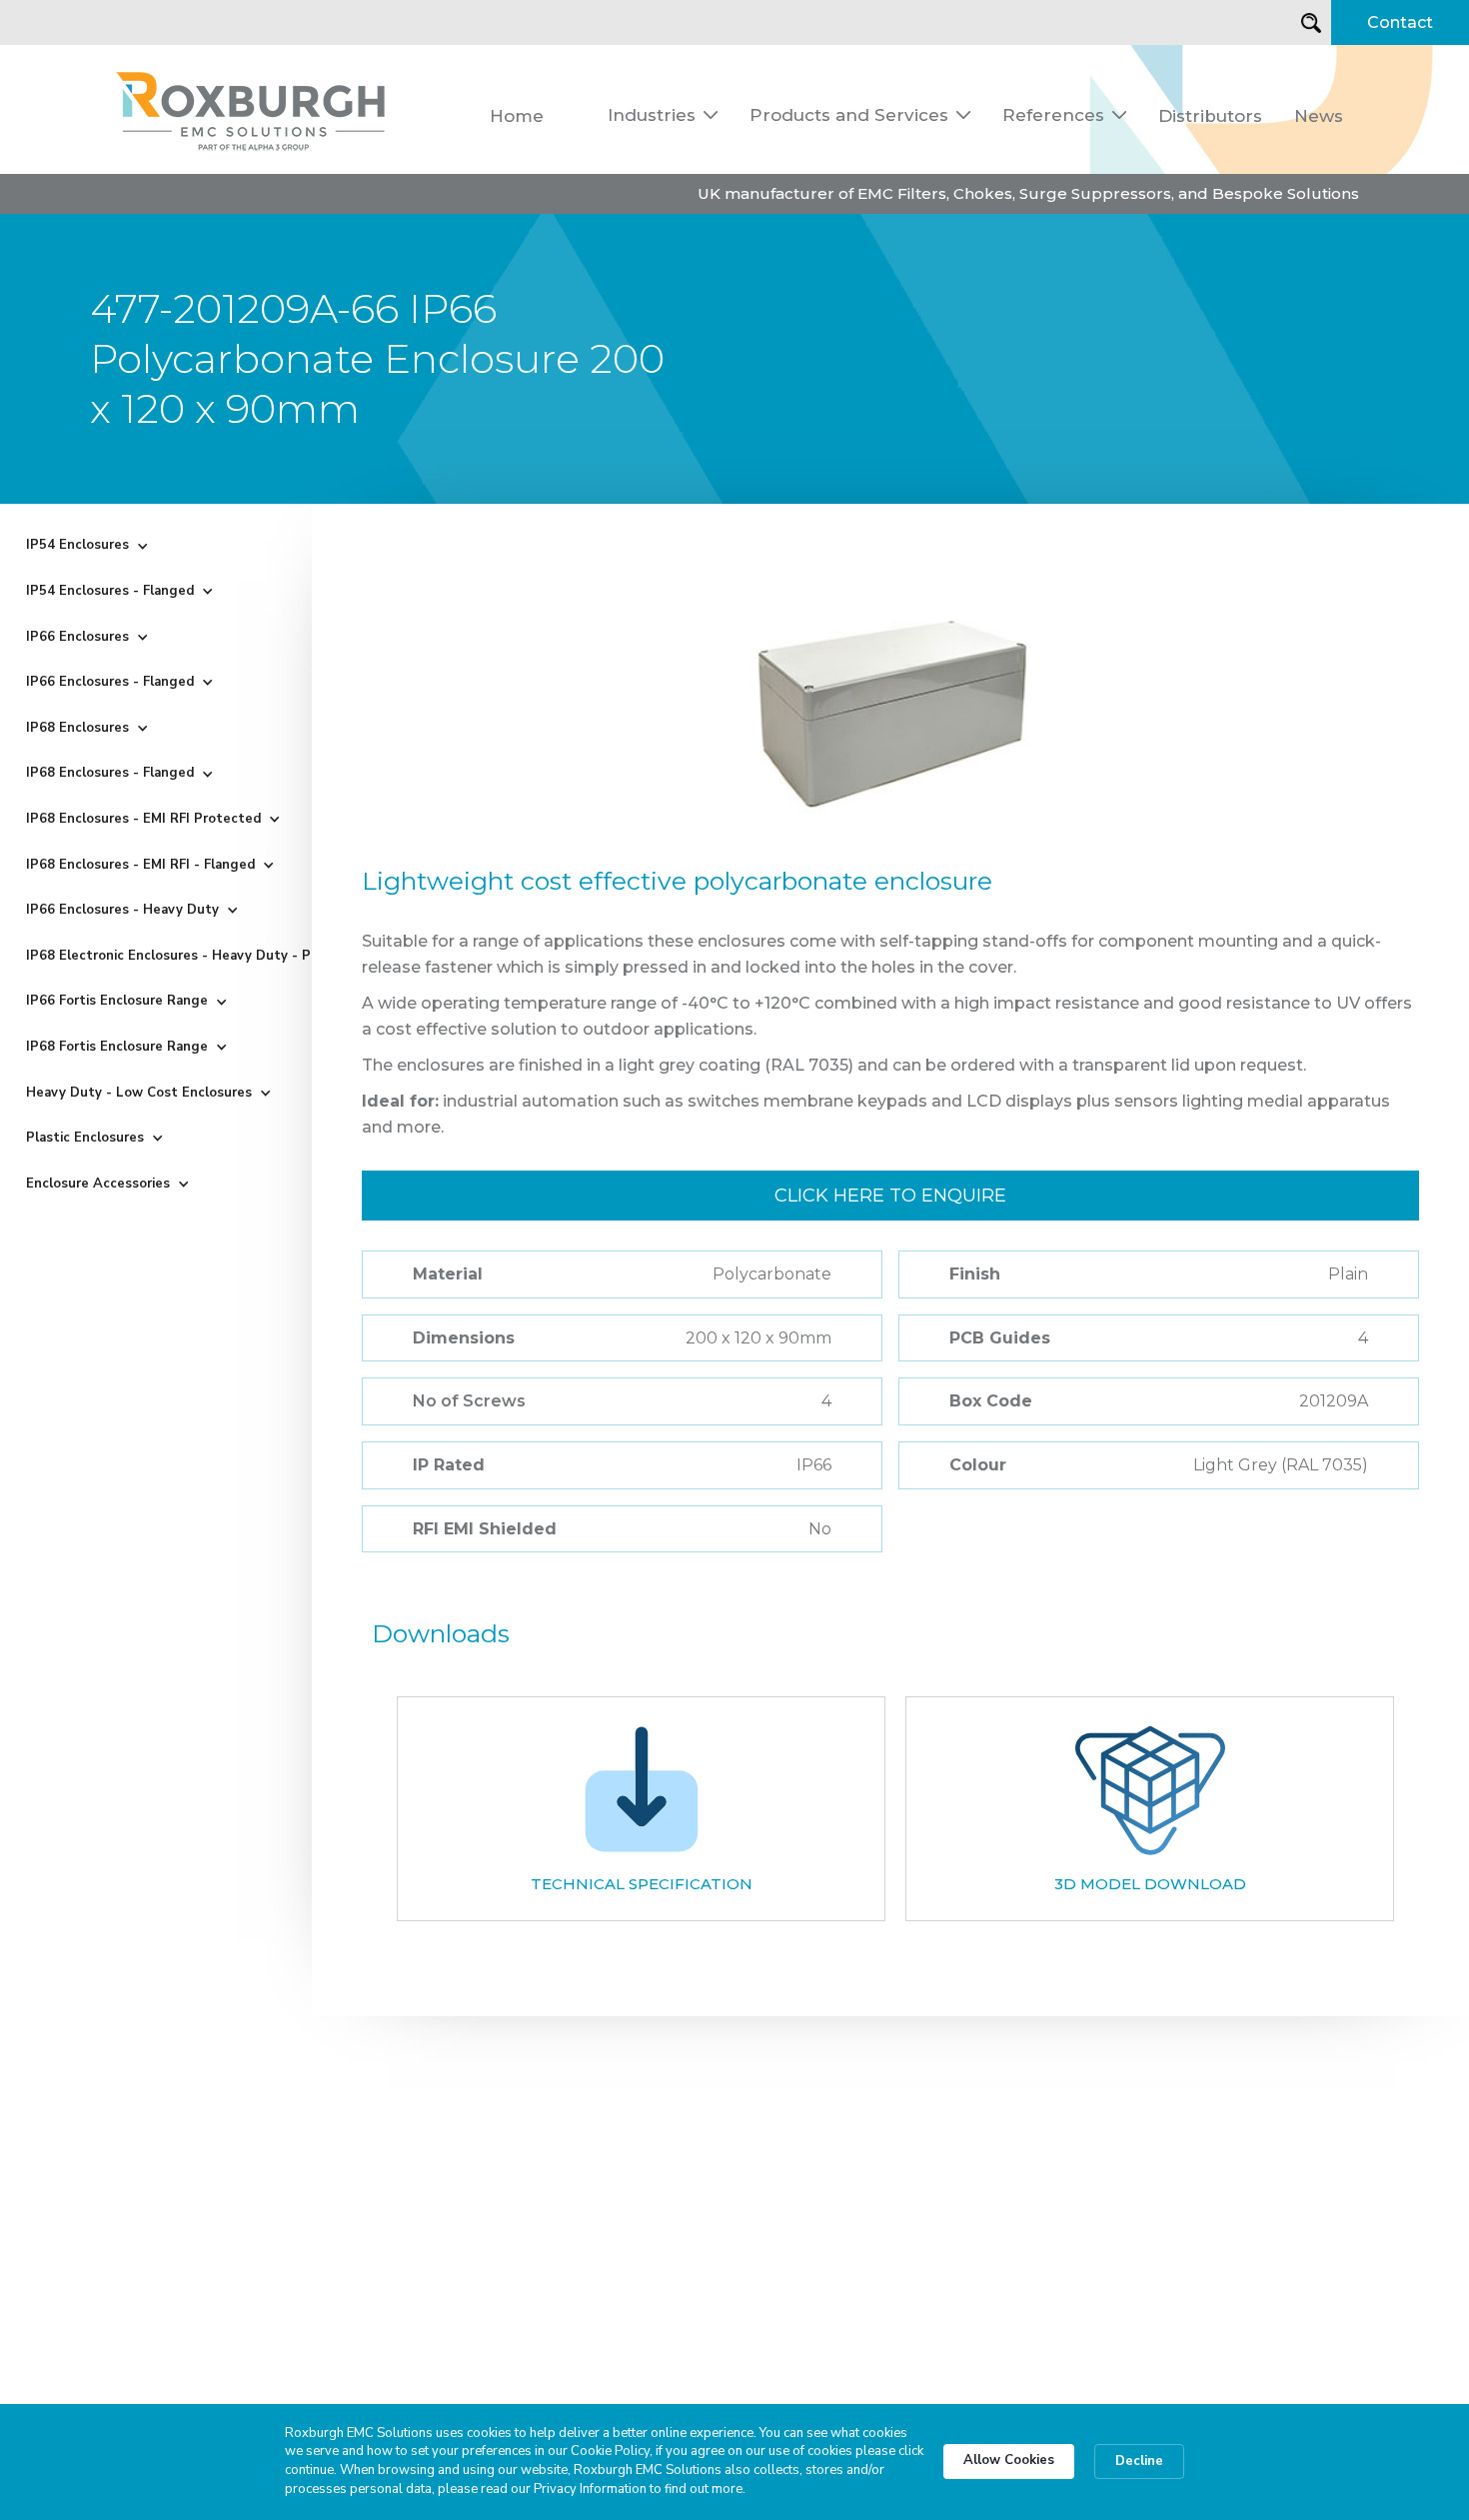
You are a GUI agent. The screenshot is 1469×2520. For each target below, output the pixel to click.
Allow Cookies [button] (1009, 2460)
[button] (663, 115)
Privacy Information (590, 2489)
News (1319, 116)
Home (517, 116)
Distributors (1210, 116)
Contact (1400, 22)
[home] (252, 109)
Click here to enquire (890, 1196)
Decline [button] (1139, 2461)
